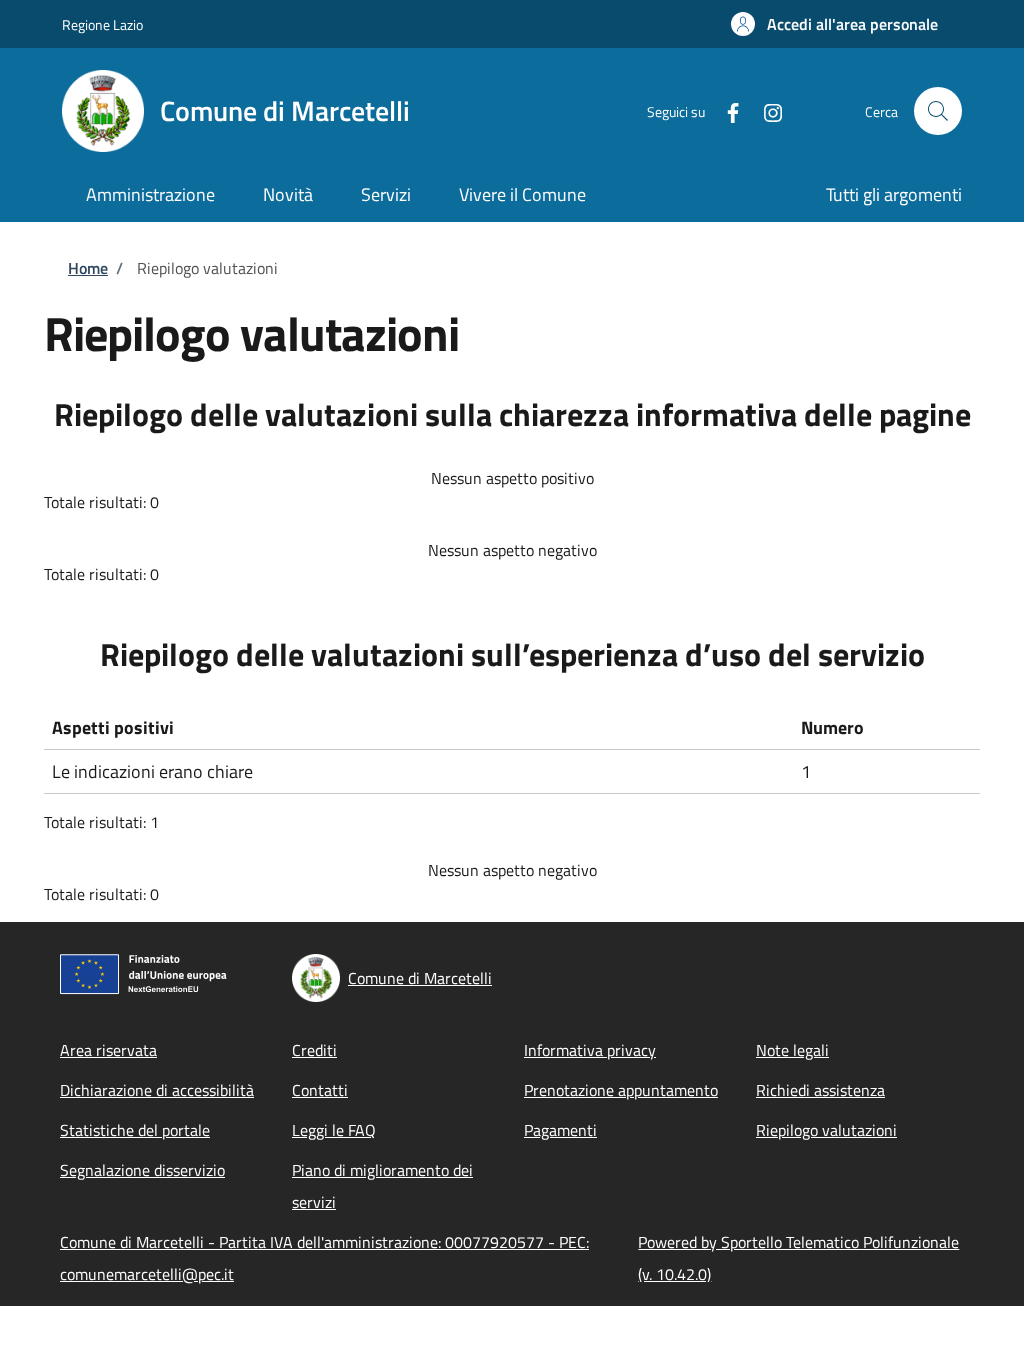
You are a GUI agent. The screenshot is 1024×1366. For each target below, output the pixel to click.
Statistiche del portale (135, 1130)
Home (88, 268)
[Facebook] (725, 110)
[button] (834, 24)
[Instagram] (765, 110)
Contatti (320, 1090)
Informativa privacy (590, 1050)
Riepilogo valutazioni (826, 1130)
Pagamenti (560, 1130)
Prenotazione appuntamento (621, 1090)
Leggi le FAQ (334, 1130)
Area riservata (108, 1050)
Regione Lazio (102, 24)
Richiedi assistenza (820, 1090)
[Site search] (938, 111)
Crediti (314, 1050)
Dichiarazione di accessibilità (157, 1090)
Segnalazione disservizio (142, 1170)
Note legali (792, 1050)
